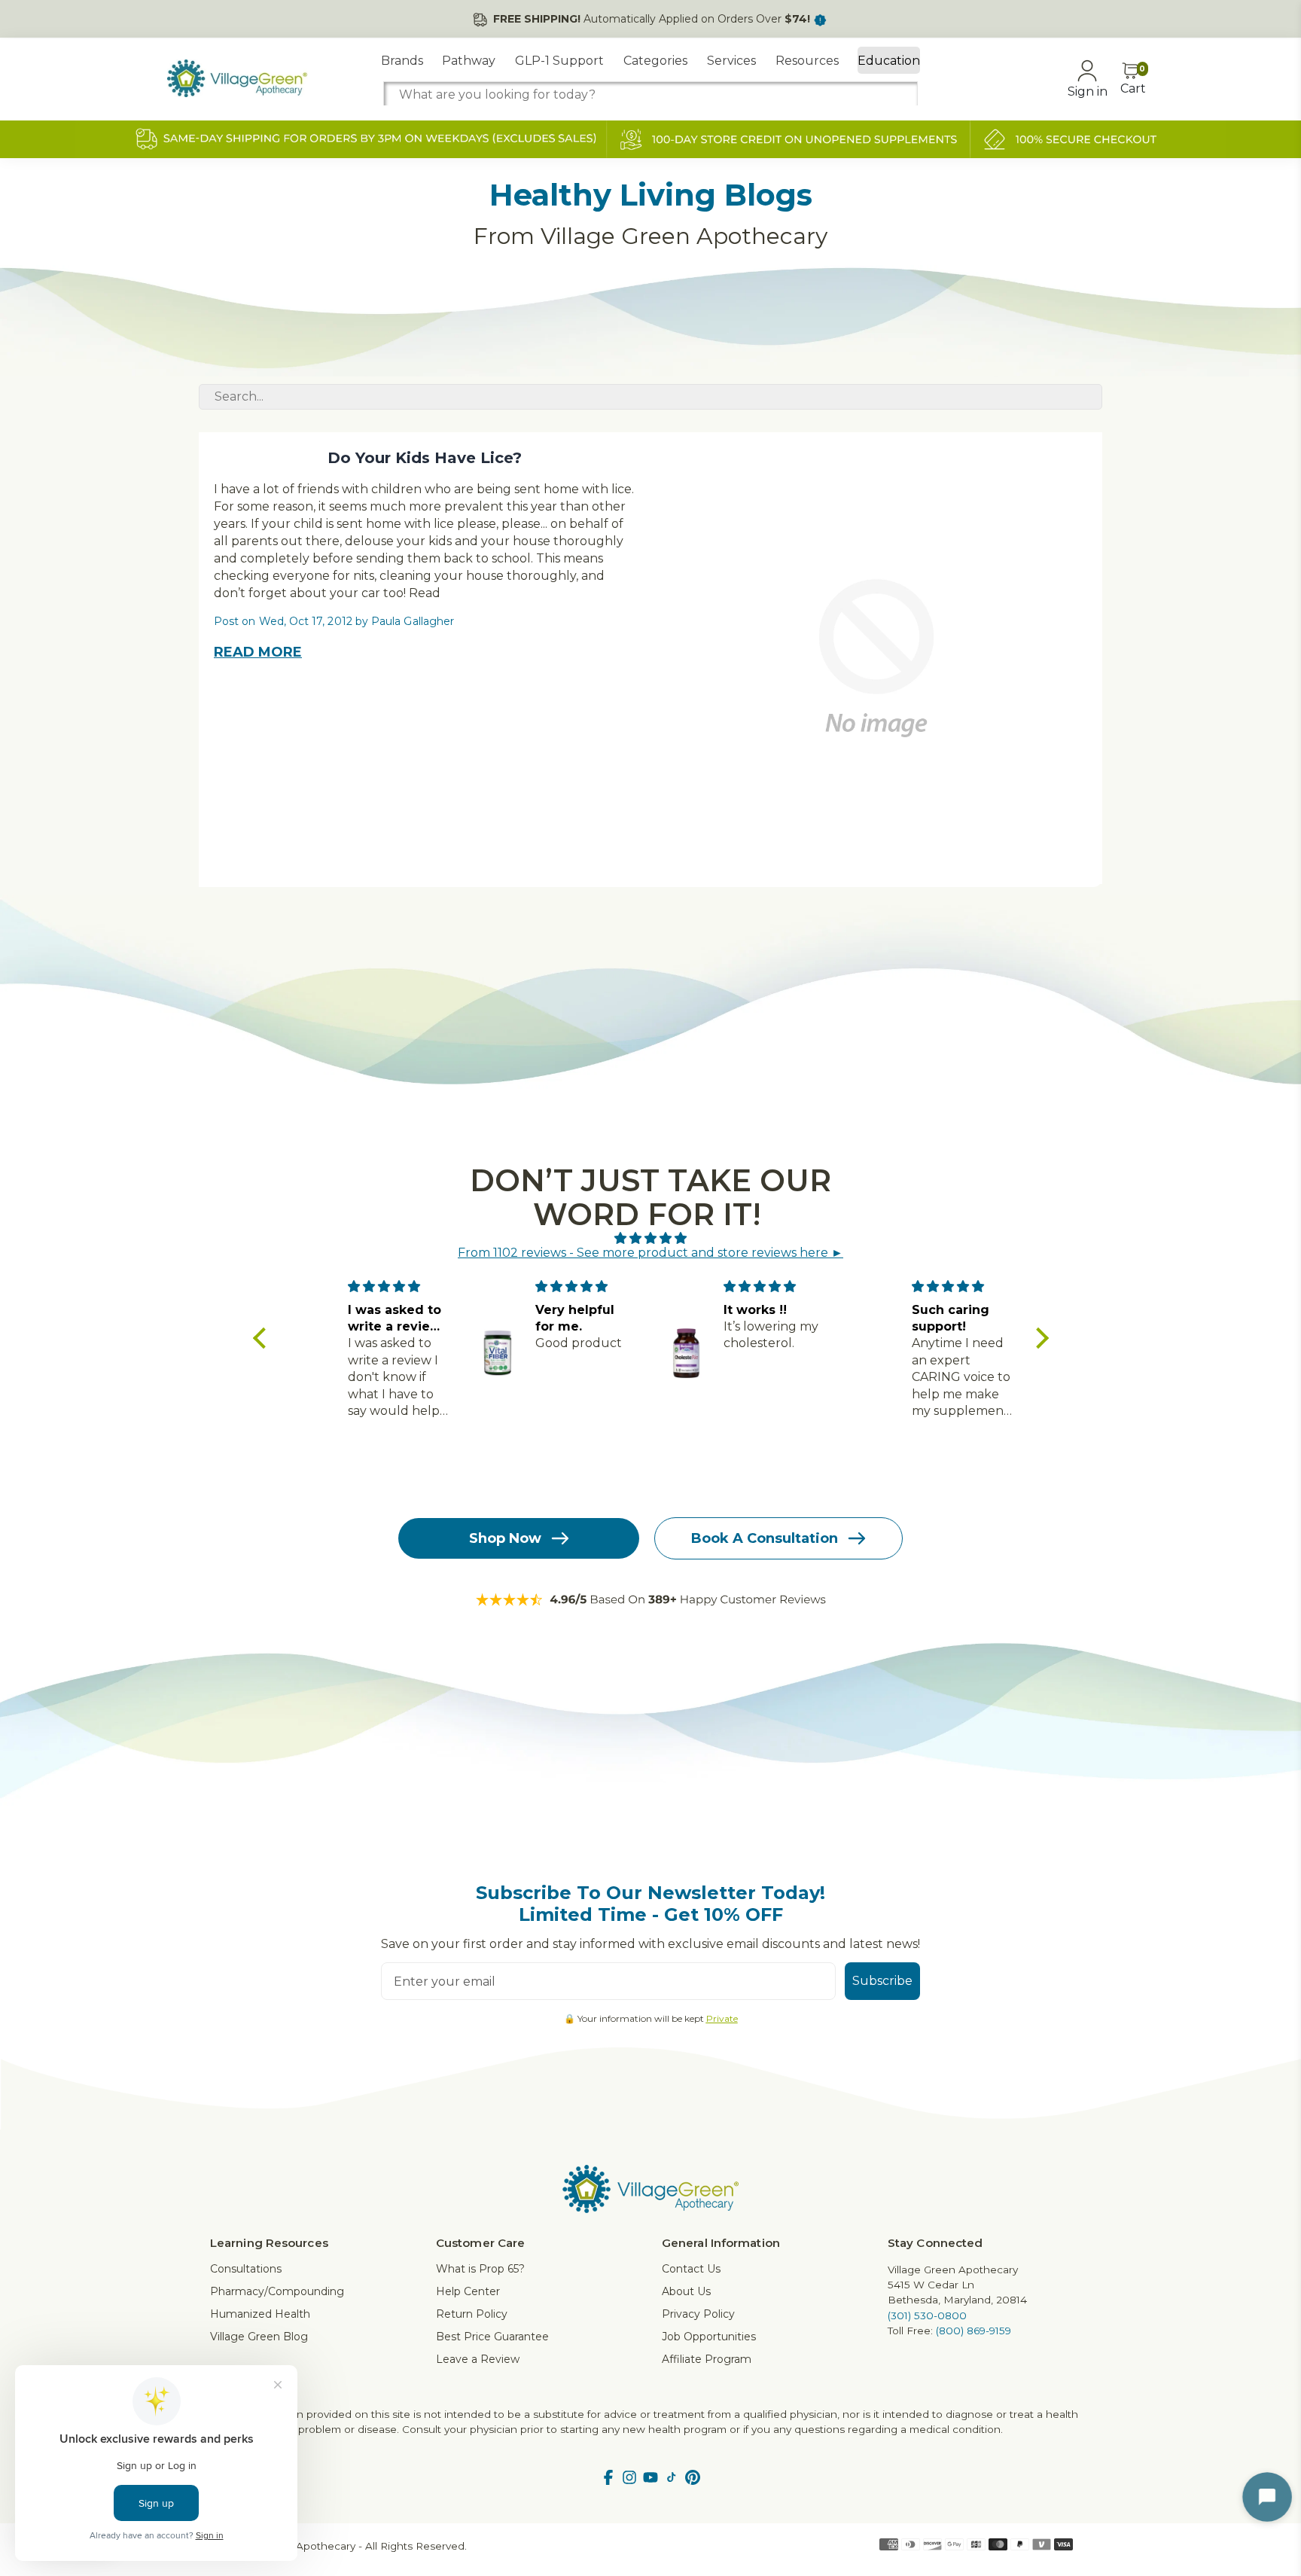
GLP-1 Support (559, 61)
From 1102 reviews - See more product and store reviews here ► (650, 1253)
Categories (655, 61)
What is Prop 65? (480, 2269)
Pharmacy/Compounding (277, 2291)
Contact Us (691, 2269)
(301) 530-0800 (927, 2315)
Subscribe (882, 1981)
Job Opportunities (709, 2337)
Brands (402, 61)
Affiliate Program (707, 2359)
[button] (263, 1338)
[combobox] (650, 95)
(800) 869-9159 (973, 2331)
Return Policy (472, 2314)
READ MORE (258, 652)
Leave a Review (478, 2359)
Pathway (469, 61)
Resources (807, 61)
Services (731, 61)
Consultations (246, 2269)
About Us (686, 2291)
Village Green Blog (259, 2337)
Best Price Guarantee (492, 2337)
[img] (651, 1238)
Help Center (468, 2291)
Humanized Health (260, 2314)
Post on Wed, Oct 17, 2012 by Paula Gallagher (334, 621)
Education (889, 61)
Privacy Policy (698, 2314)
